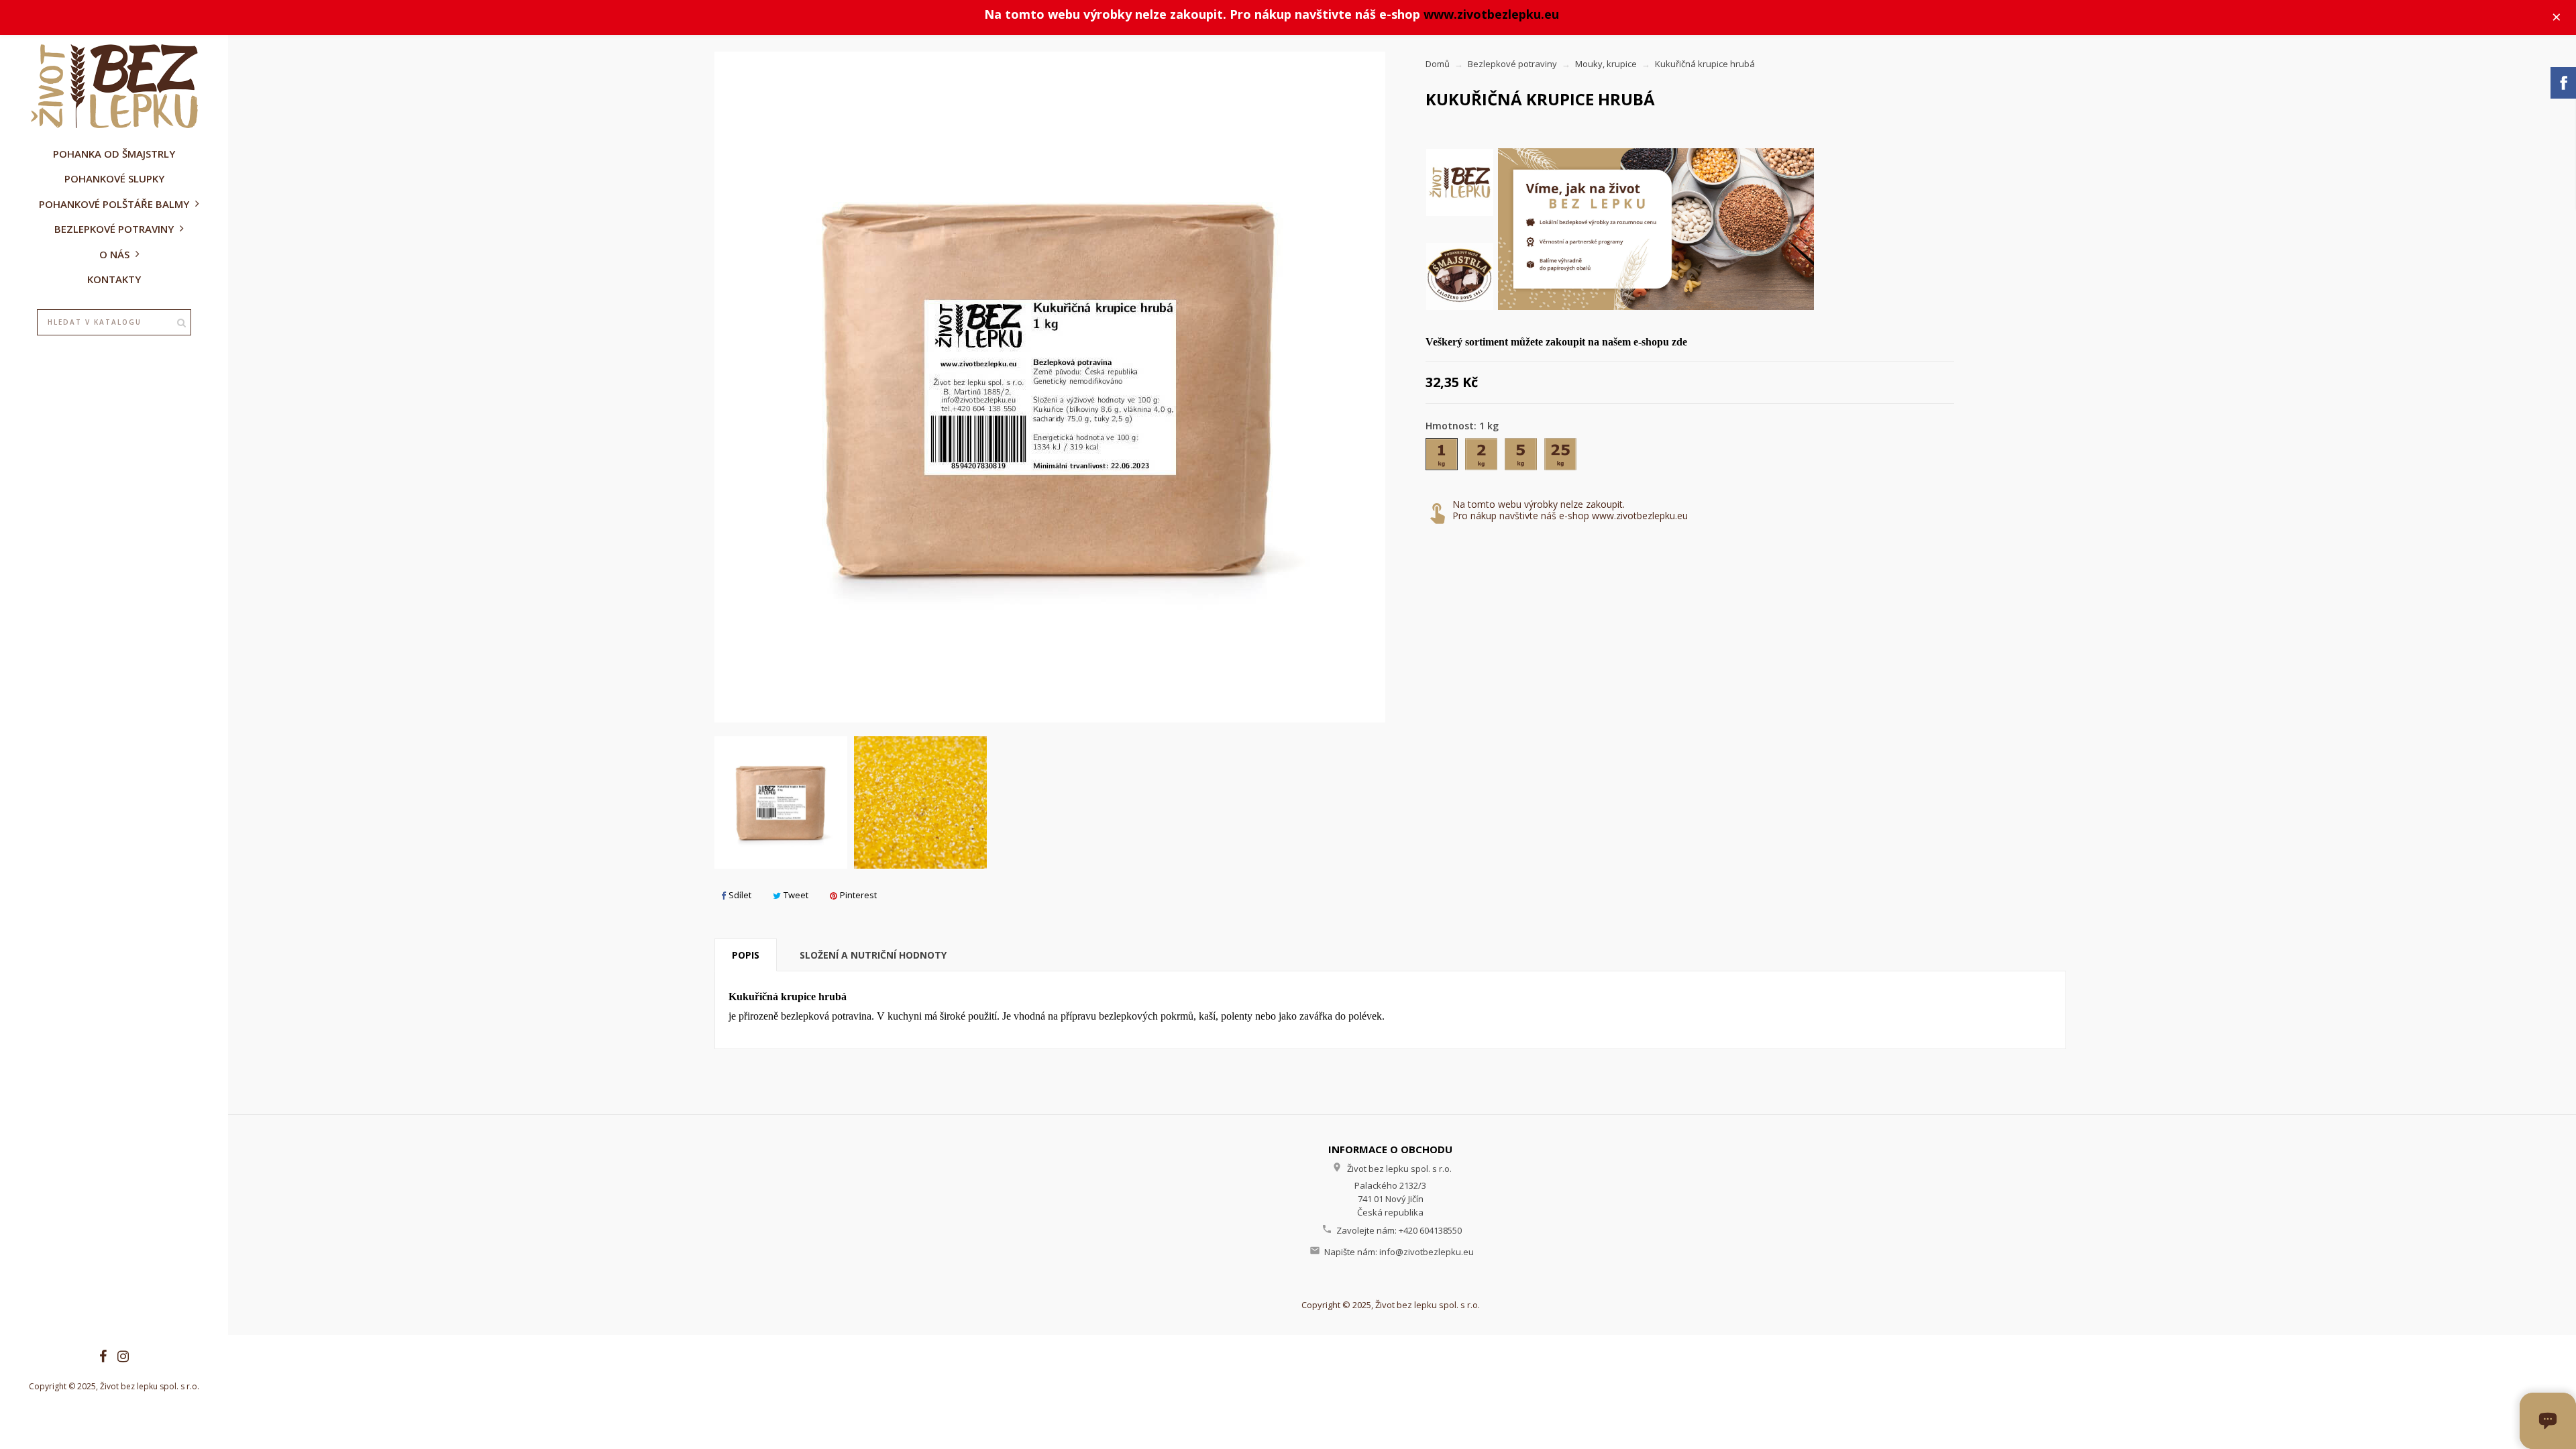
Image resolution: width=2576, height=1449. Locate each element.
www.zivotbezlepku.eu (1491, 14)
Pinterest (858, 895)
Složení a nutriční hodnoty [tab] (873, 955)
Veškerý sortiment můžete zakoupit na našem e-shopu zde (1556, 342)
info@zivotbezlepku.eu (1427, 1252)
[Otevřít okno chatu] (2548, 1421)
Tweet (796, 895)
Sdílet (740, 895)
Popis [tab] (746, 955)
